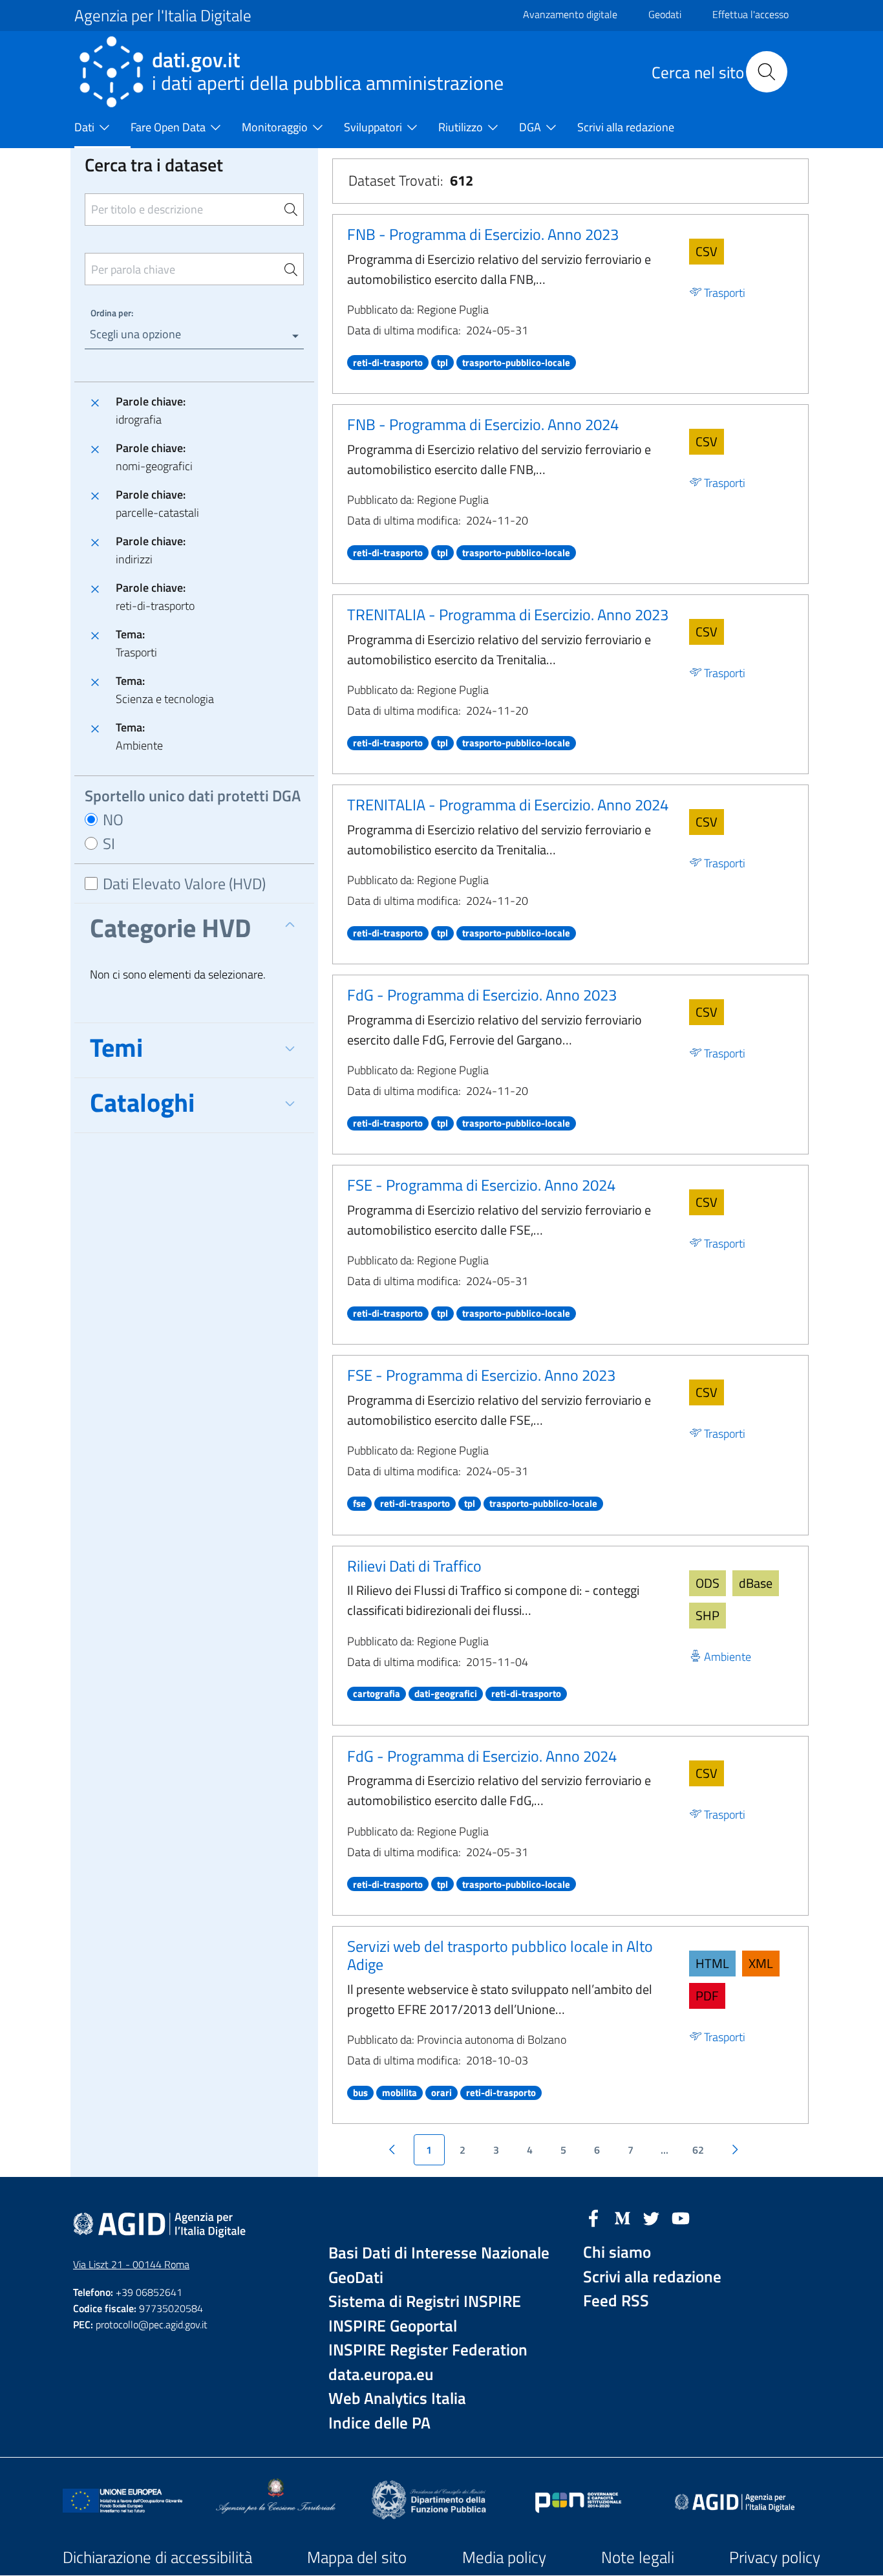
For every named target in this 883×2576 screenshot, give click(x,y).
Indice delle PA (379, 2423)
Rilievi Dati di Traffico (414, 1566)
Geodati (665, 14)
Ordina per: (112, 313)
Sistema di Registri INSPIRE (425, 2301)
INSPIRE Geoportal (393, 2326)
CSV (707, 251)
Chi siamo (617, 2252)
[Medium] (622, 2217)
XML (761, 1963)
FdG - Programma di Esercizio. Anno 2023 (482, 995)
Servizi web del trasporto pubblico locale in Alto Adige (500, 1955)
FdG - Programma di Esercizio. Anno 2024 (482, 1756)
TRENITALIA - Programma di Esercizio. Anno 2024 (508, 805)
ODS (707, 1583)
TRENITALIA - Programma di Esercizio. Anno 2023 (508, 614)
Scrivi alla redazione (652, 2277)
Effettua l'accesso (750, 14)
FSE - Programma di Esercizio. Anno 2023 (481, 1375)
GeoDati (356, 2278)
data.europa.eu (381, 2375)
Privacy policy (775, 2557)
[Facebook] (593, 2217)
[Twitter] (652, 2217)
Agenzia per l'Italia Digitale (163, 16)
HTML (712, 1963)
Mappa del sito (357, 2557)
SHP (707, 1615)
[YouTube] (681, 2217)
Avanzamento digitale (570, 14)
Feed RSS (616, 2301)
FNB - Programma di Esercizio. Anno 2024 (483, 424)
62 (698, 2150)
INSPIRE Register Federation (428, 2350)
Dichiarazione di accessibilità (157, 2557)
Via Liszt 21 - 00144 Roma (131, 2264)
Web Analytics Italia (397, 2398)
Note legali (638, 2557)
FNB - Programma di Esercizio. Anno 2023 (483, 234)
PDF (707, 1996)
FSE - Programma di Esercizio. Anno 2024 (481, 1185)
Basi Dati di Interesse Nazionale (439, 2253)
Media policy (504, 2557)
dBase (756, 1583)
